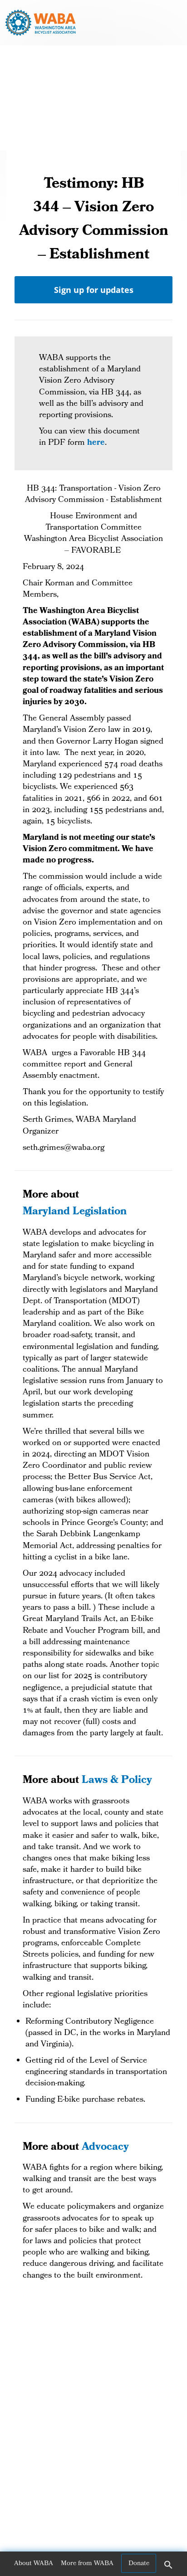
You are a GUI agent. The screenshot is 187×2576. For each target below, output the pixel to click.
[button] (168, 2568)
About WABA (34, 2564)
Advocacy (105, 2148)
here (96, 443)
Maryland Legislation (75, 1212)
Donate (139, 2564)
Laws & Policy (117, 1781)
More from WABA (87, 2564)
